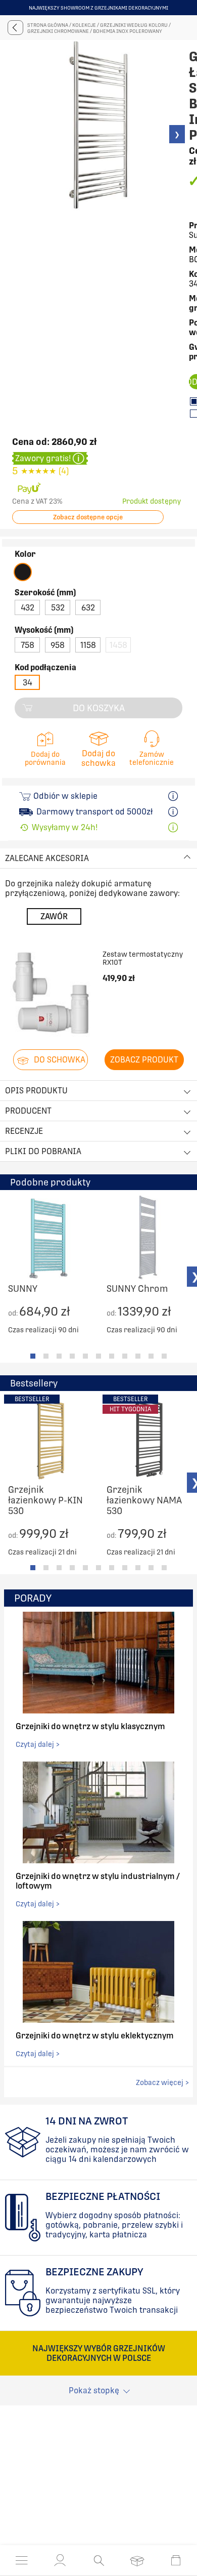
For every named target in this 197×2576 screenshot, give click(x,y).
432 (28, 608)
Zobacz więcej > (162, 2082)
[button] (60, 2560)
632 (88, 608)
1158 (88, 645)
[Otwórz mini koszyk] (176, 2560)
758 (28, 645)
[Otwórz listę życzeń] (137, 2560)
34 (28, 683)
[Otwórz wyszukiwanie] (99, 2560)
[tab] (33, 1356)
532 (58, 608)
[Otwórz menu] (22, 2560)
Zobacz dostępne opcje (88, 517)
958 (58, 645)
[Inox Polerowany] (23, 572)
